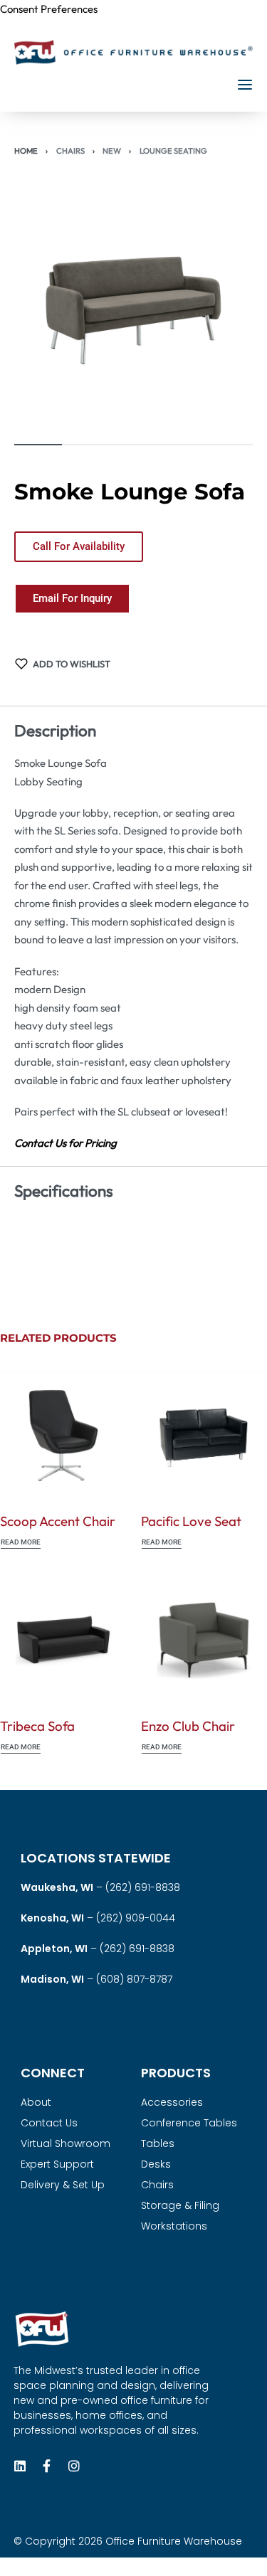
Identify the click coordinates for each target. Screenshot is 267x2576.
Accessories (172, 2102)
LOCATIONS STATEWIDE (96, 1858)
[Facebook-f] (47, 2466)
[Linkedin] (20, 2466)
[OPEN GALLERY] (133, 311)
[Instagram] (74, 2466)
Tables (158, 2143)
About (36, 2102)
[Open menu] (245, 85)
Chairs (70, 151)
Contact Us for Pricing (66, 1143)
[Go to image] (38, 445)
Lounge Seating (173, 151)
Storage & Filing (180, 2205)
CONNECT (53, 2073)
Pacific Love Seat (191, 1520)
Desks (156, 2164)
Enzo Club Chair (188, 1726)
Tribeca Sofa (37, 1726)
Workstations (174, 2226)
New (112, 151)
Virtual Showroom (66, 2143)
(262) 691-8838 (143, 1887)
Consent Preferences (49, 9)
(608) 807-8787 (134, 1979)
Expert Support (57, 2164)
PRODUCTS (176, 2073)
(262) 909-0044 (136, 1918)
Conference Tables (189, 2123)
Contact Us (49, 2123)
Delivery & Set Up (63, 2185)
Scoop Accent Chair (58, 1520)
